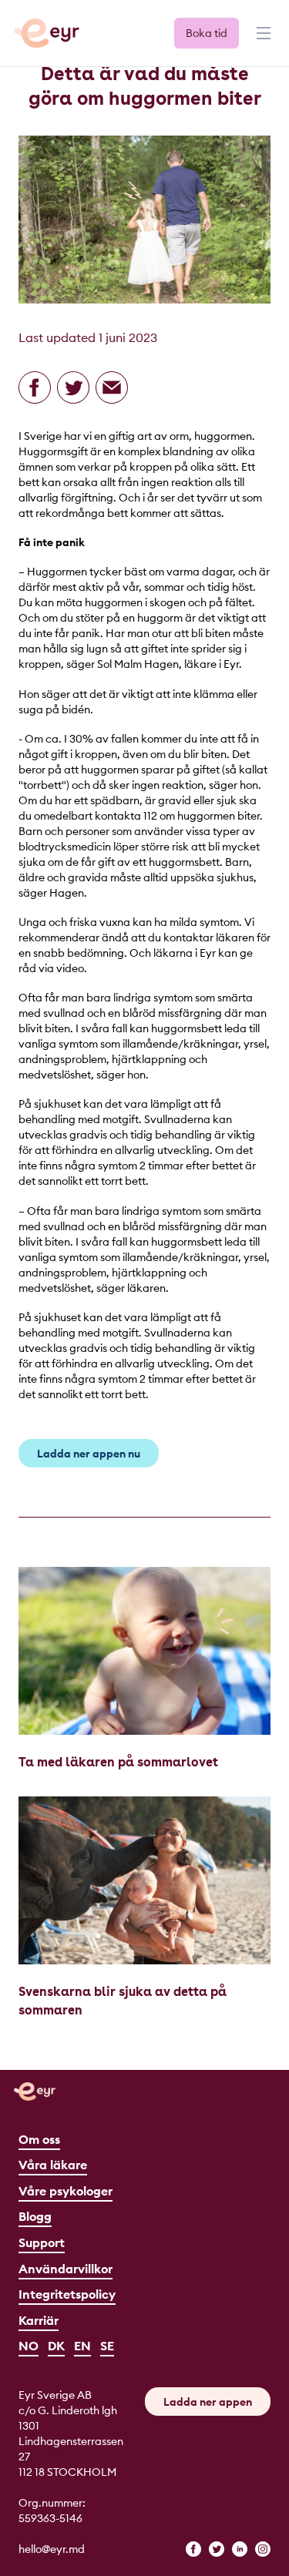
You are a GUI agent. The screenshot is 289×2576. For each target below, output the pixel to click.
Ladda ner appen (208, 2402)
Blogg (35, 2216)
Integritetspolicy (67, 2294)
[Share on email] (112, 387)
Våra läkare (53, 2165)
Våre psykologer (66, 2191)
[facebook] (193, 2549)
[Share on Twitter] (73, 387)
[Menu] (262, 40)
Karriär (39, 2320)
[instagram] (263, 2549)
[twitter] (217, 2549)
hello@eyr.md (52, 2549)
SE (107, 2346)
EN (82, 2346)
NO (29, 2346)
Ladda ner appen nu (89, 1454)
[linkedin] (240, 2549)
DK (56, 2346)
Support (42, 2242)
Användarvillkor (66, 2269)
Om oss (39, 2139)
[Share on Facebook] (35, 387)
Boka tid (207, 33)
